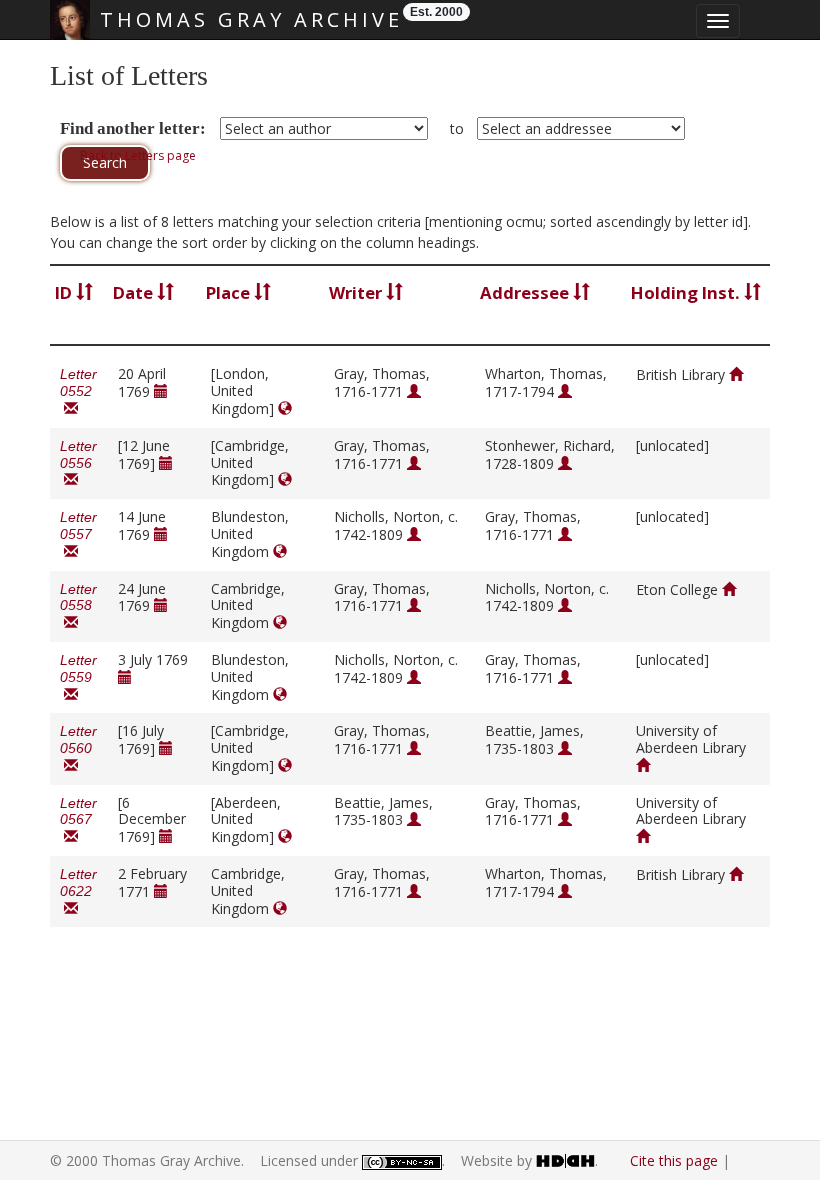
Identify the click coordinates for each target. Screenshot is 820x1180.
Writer (357, 292)
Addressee (526, 292)
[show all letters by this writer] (414, 391)
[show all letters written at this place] (285, 408)
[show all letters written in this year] (161, 391)
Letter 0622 (78, 891)
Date (135, 292)
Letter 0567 (78, 820)
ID (65, 292)
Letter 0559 (78, 677)
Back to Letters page (138, 155)
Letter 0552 (78, 391)
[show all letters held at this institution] (736, 374)
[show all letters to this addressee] (565, 391)
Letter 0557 (78, 534)
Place (230, 292)
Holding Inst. (687, 292)
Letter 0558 (78, 606)
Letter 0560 (78, 748)
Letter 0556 (78, 463)
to (457, 128)
